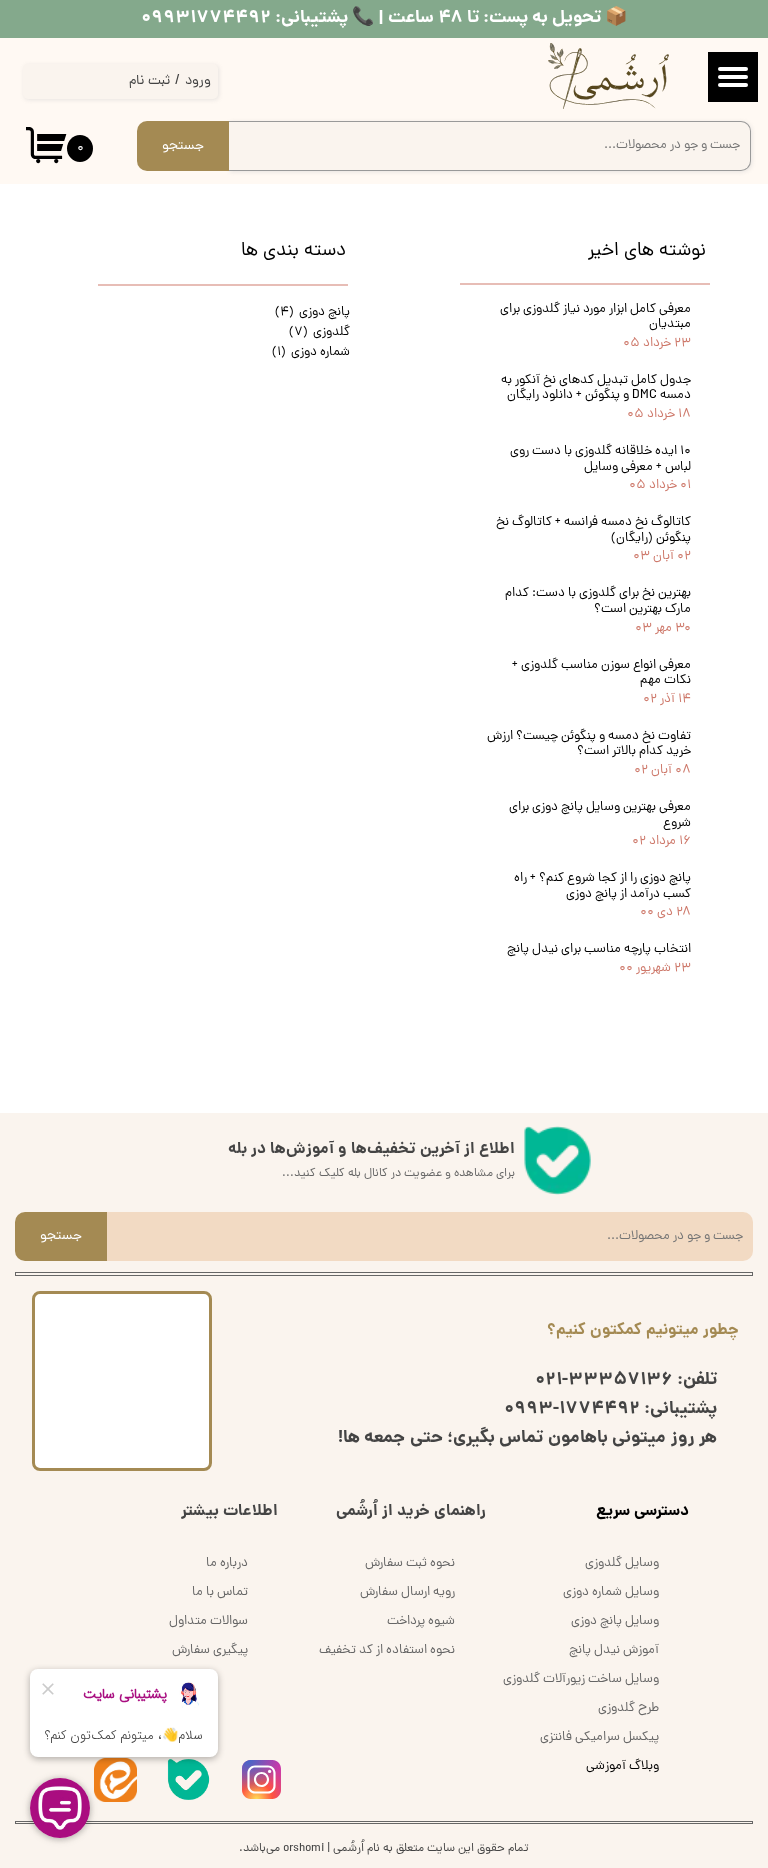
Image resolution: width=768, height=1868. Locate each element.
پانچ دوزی (312, 312)
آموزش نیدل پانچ (614, 1650)
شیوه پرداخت (421, 1621)
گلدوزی (319, 332)
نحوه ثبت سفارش (410, 1563)
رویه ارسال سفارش (407, 1592)
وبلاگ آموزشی (622, 1766)
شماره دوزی (311, 352)
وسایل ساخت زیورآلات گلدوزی (581, 1679)
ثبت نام (149, 81)
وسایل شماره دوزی (611, 1592)
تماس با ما (220, 1592)
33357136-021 (604, 1380)
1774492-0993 (572, 1409)
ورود (198, 81)
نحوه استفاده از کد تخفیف (387, 1650)
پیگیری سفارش (210, 1650)
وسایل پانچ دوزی (615, 1621)
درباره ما (227, 1563)
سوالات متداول (208, 1621)
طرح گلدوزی (628, 1708)
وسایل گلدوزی (622, 1563)
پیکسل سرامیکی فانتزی (599, 1737)
